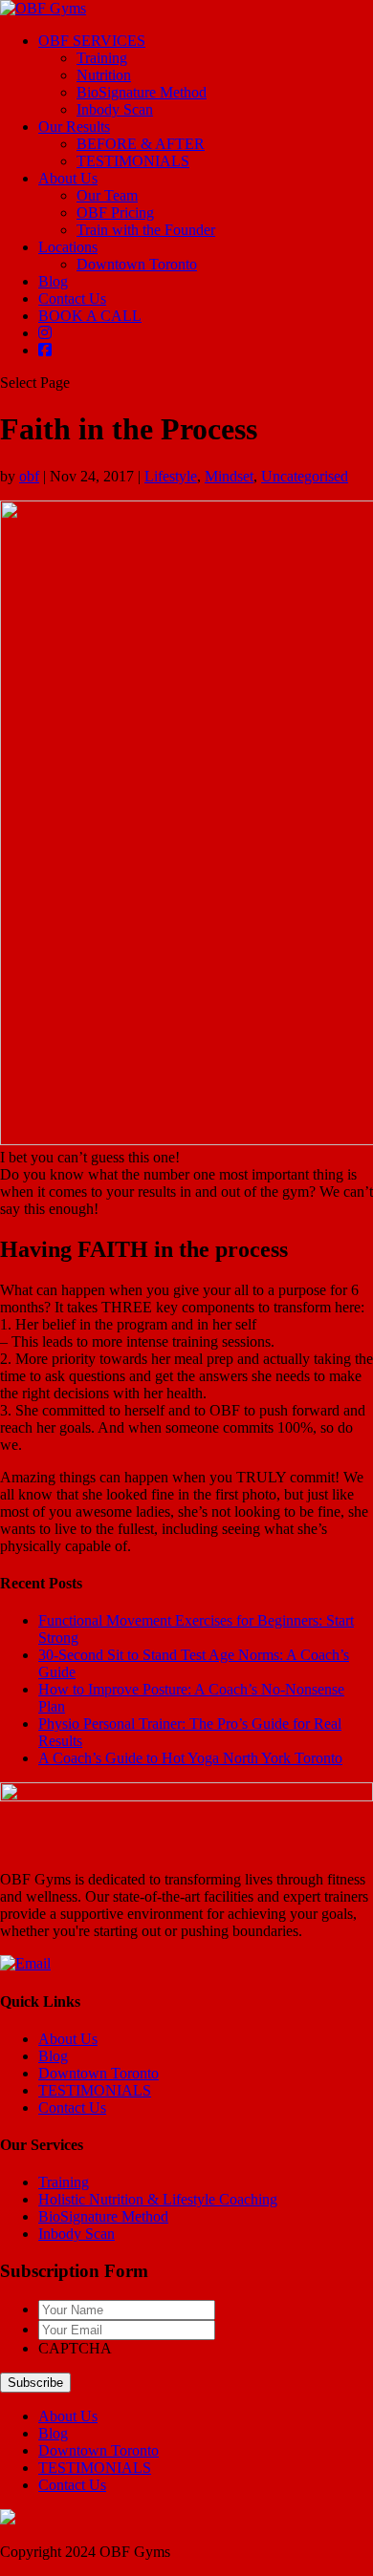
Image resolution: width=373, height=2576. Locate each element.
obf (29, 476)
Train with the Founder (146, 230)
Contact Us (72, 298)
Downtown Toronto (137, 264)
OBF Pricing (115, 213)
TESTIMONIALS (133, 161)
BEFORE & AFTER (141, 144)
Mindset (229, 476)
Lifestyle (171, 476)
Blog (53, 281)
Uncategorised (305, 476)
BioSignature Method (142, 92)
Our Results (74, 127)
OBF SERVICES (92, 41)
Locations (68, 247)
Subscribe (35, 2383)
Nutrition (104, 75)
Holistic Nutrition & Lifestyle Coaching (158, 2199)
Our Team (107, 195)
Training (102, 58)
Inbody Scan (115, 109)
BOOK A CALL (90, 316)
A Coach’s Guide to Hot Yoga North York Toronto (190, 1758)
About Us (68, 178)
